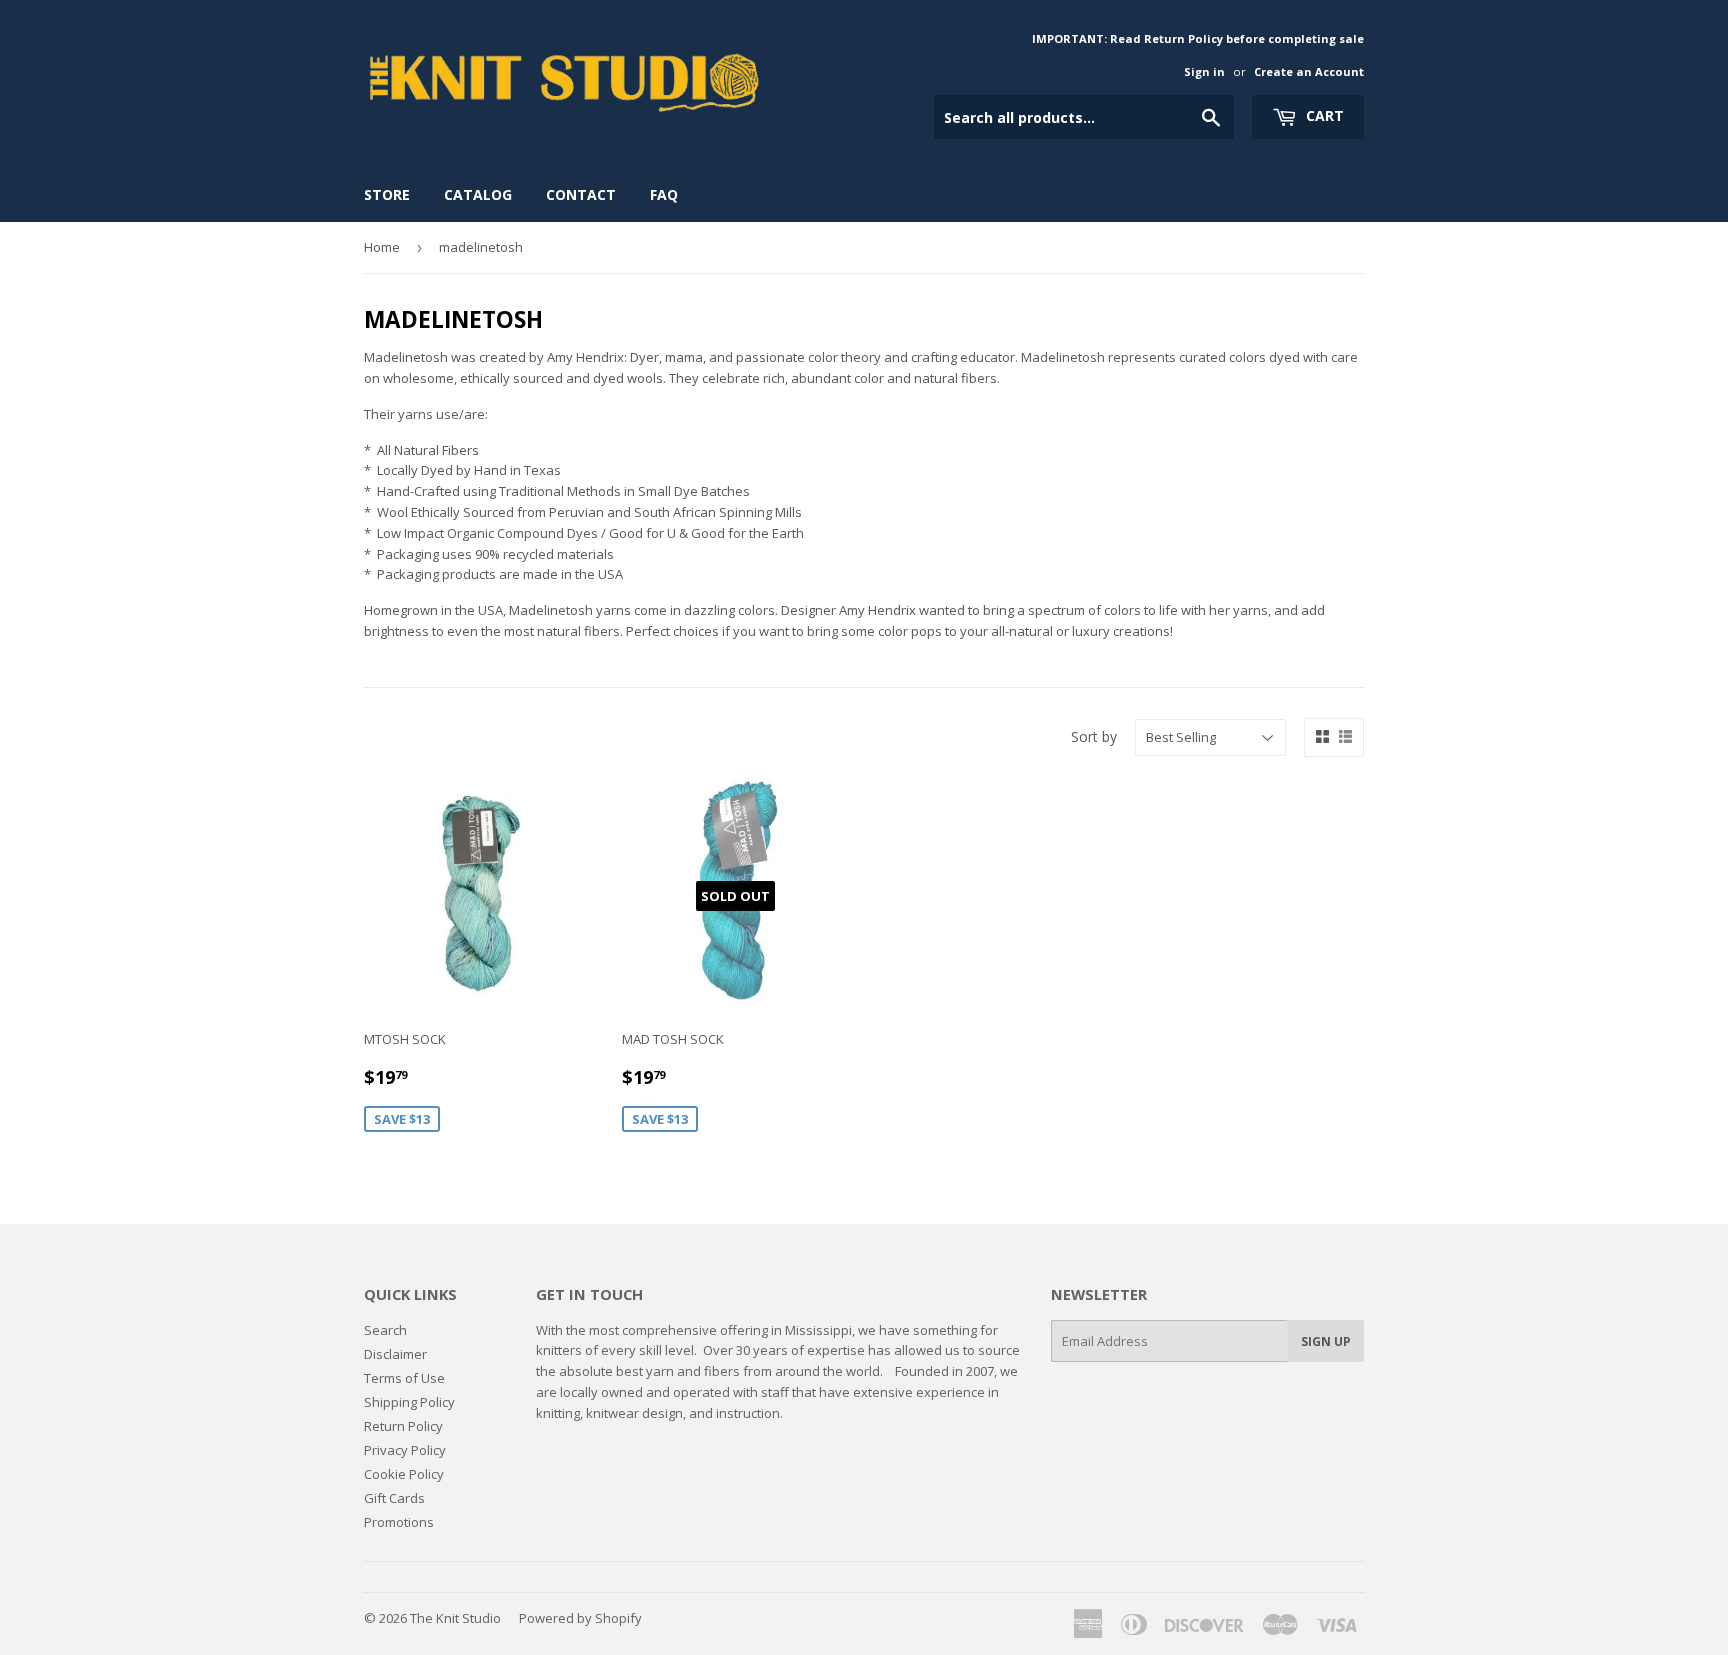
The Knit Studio (455, 1618)
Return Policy (403, 1426)
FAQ (664, 194)
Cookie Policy (404, 1474)
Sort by (1094, 736)
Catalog (478, 194)
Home (382, 247)
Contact (581, 194)
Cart (1323, 115)
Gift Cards (394, 1498)
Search (385, 1330)
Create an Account (1309, 71)
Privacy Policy (405, 1450)
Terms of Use (404, 1378)
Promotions (399, 1522)
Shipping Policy (409, 1402)
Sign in (1204, 71)
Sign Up (1326, 1341)
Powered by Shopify (580, 1618)
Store (387, 194)
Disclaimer (395, 1354)
